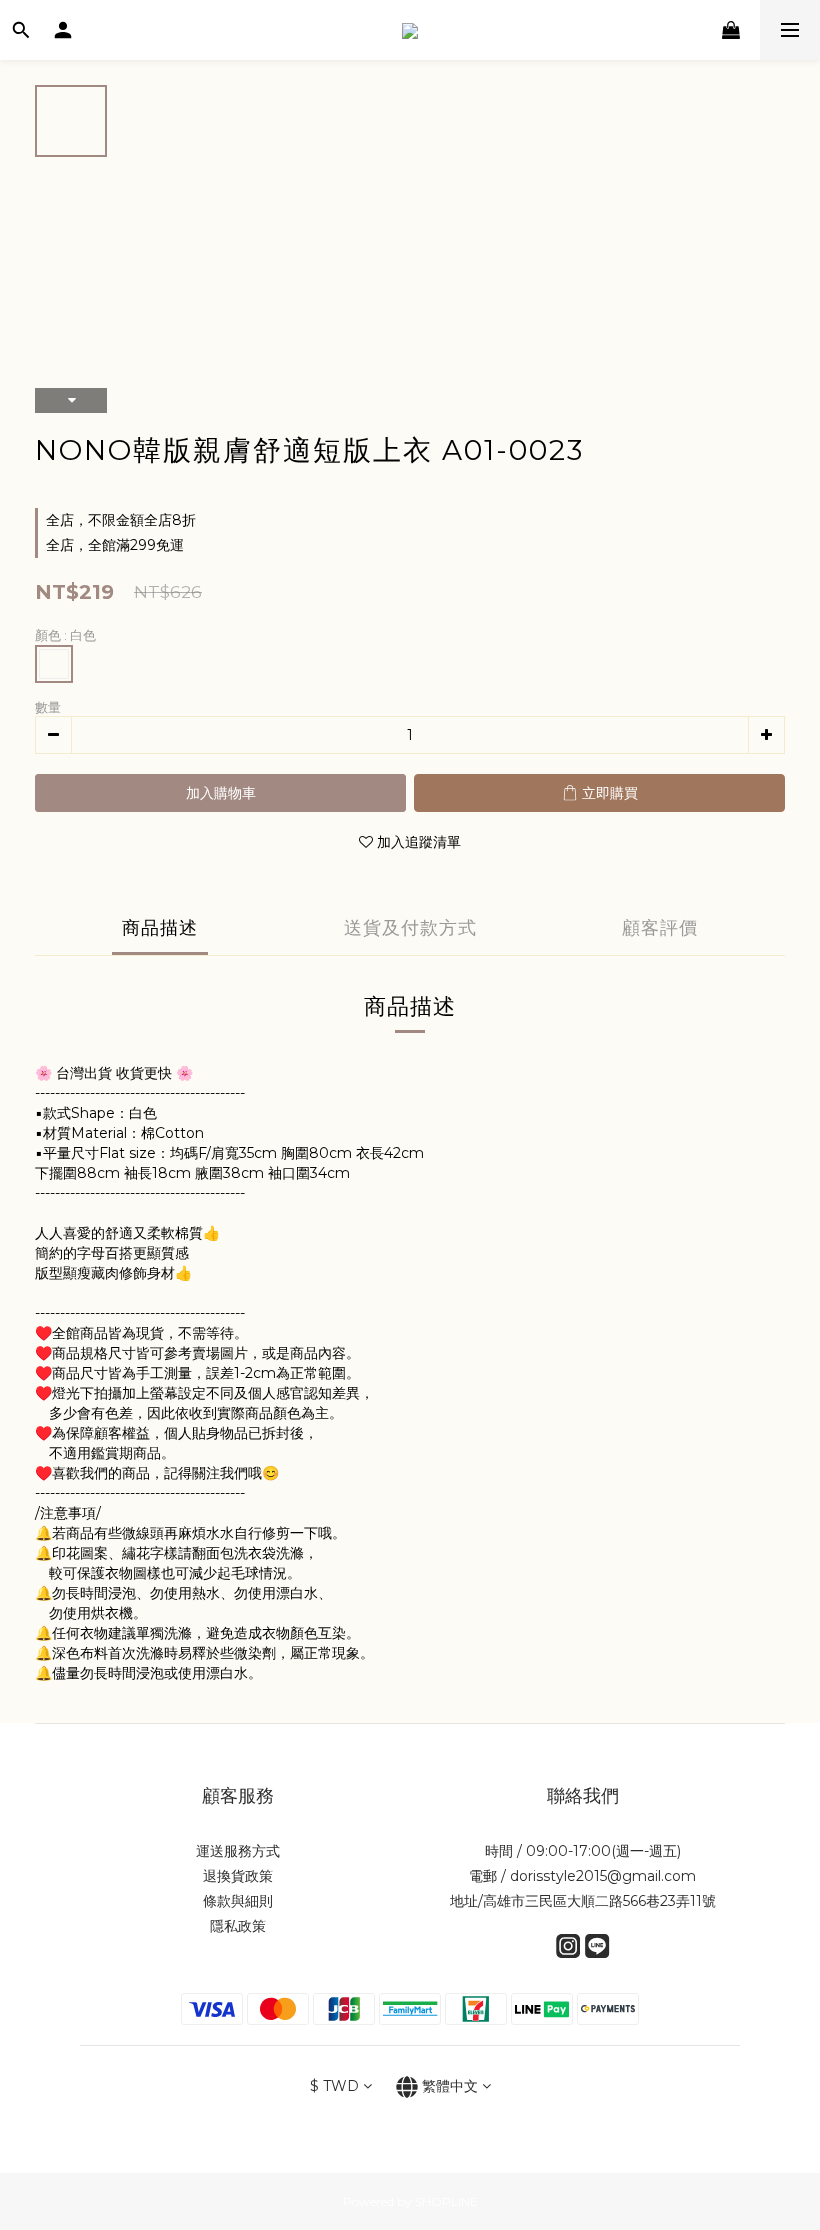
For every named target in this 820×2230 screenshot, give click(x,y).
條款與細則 (238, 1901)
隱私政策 (238, 1926)
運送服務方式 (238, 1851)
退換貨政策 (238, 1876)
